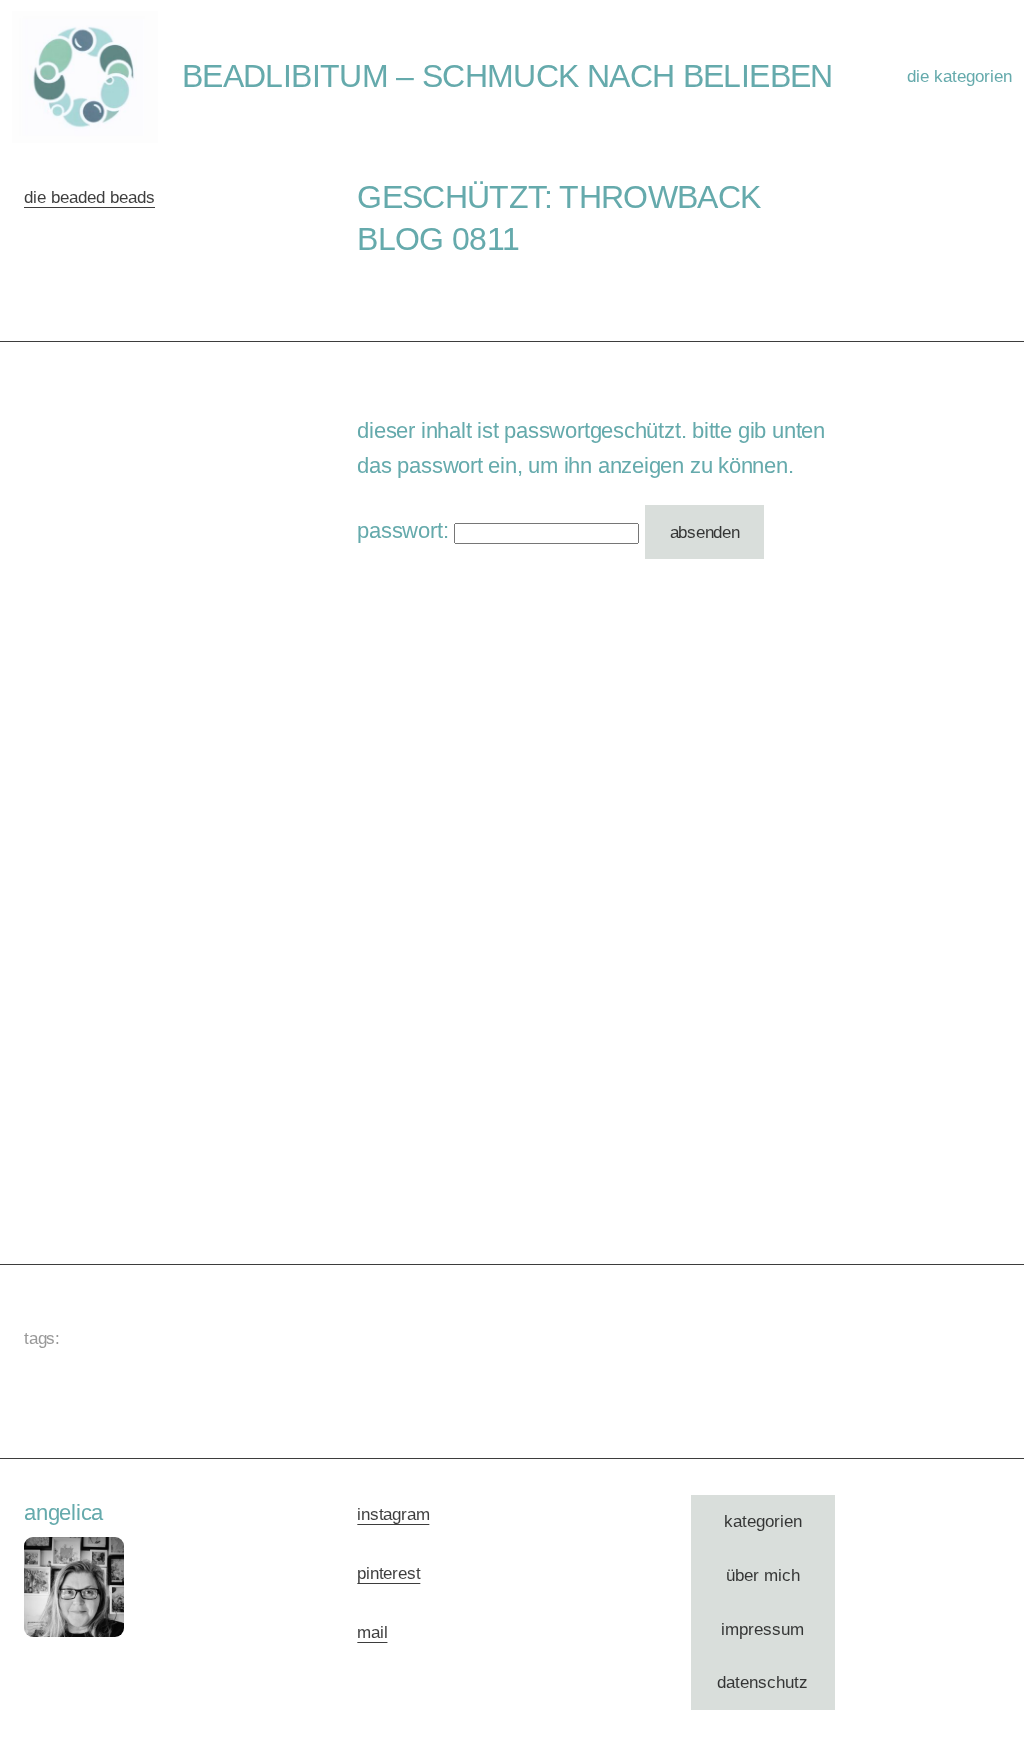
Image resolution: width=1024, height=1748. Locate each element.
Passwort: (405, 530)
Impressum (762, 1629)
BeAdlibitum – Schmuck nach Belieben (507, 76)
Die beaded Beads (89, 197)
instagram (393, 1514)
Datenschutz (762, 1682)
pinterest (388, 1573)
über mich (763, 1575)
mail (372, 1632)
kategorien (763, 1521)
